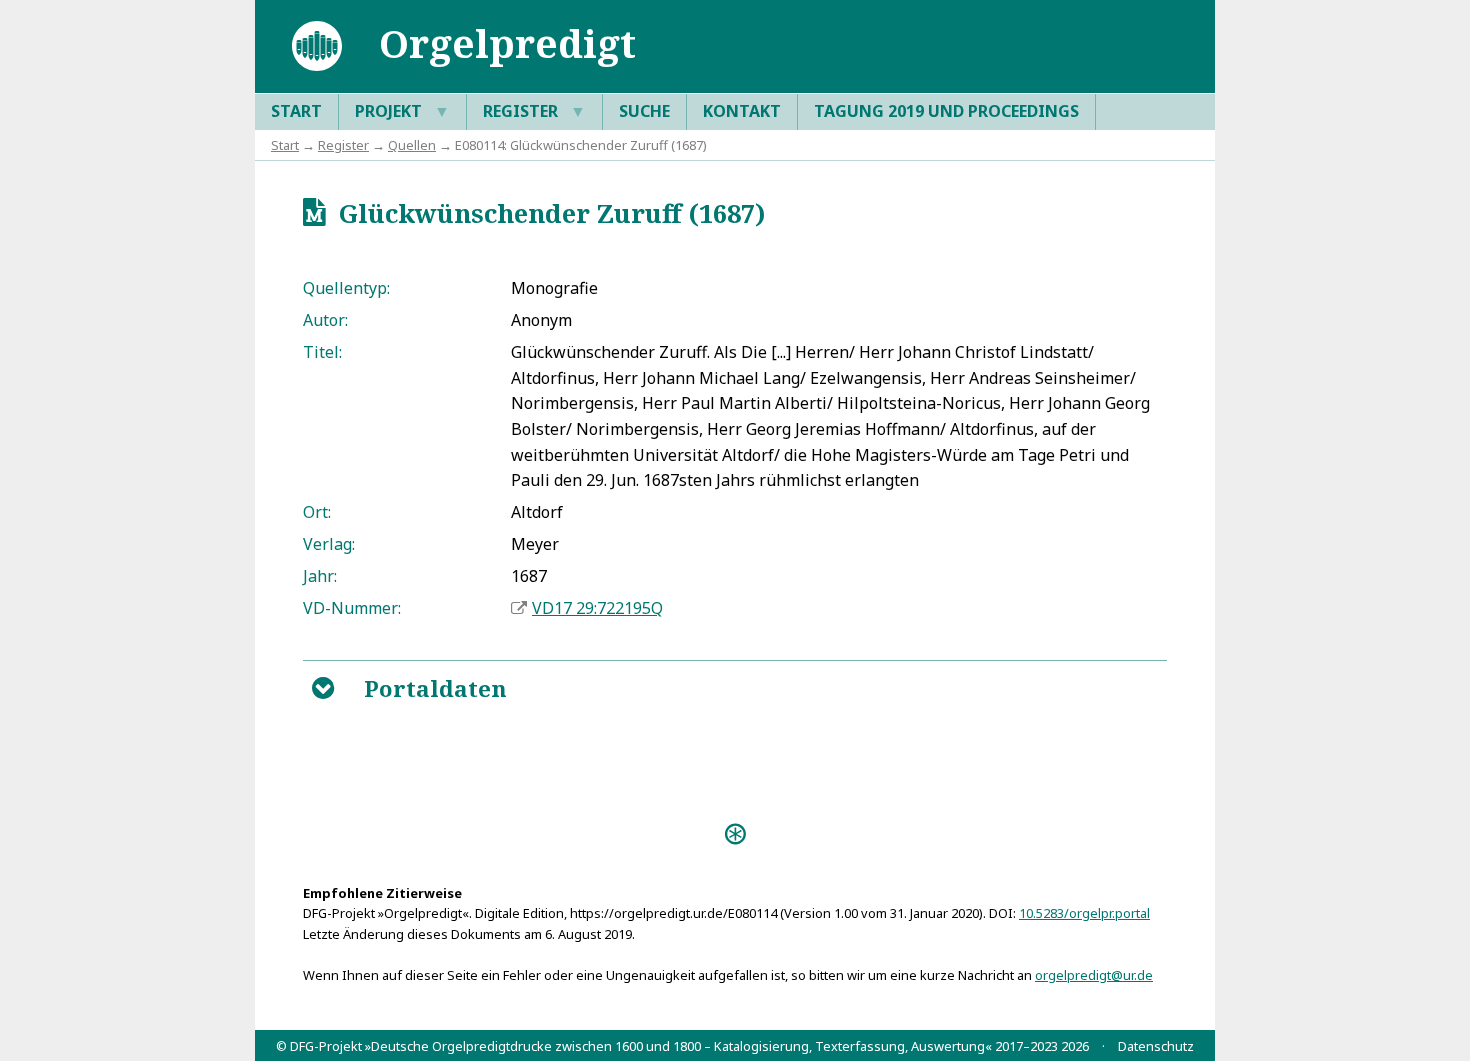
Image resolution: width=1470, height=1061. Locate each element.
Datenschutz (1156, 1046)
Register (534, 111)
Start (296, 111)
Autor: (325, 320)
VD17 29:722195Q (597, 608)
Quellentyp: (346, 288)
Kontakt (742, 111)
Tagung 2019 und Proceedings (946, 111)
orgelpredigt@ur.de (1094, 975)
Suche (644, 111)
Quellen (412, 145)
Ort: (317, 512)
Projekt (402, 111)
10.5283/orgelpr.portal (1084, 913)
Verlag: (329, 544)
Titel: (322, 352)
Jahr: (320, 576)
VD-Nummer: (352, 608)
